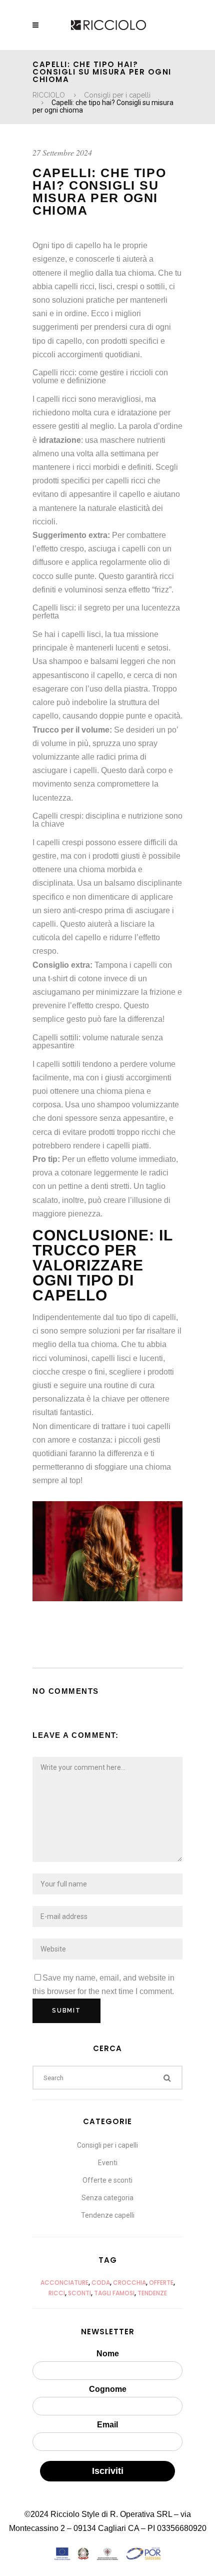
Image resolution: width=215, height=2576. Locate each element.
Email (107, 2425)
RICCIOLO (49, 95)
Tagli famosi (114, 2293)
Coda (101, 2283)
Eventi (108, 2163)
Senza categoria (107, 2198)
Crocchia (129, 2283)
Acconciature (64, 2283)
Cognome (108, 2389)
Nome (108, 2354)
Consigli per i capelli (117, 95)
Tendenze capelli (108, 2215)
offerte (161, 2283)
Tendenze (152, 2293)
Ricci (57, 2293)
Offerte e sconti (107, 2180)
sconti (79, 2293)
